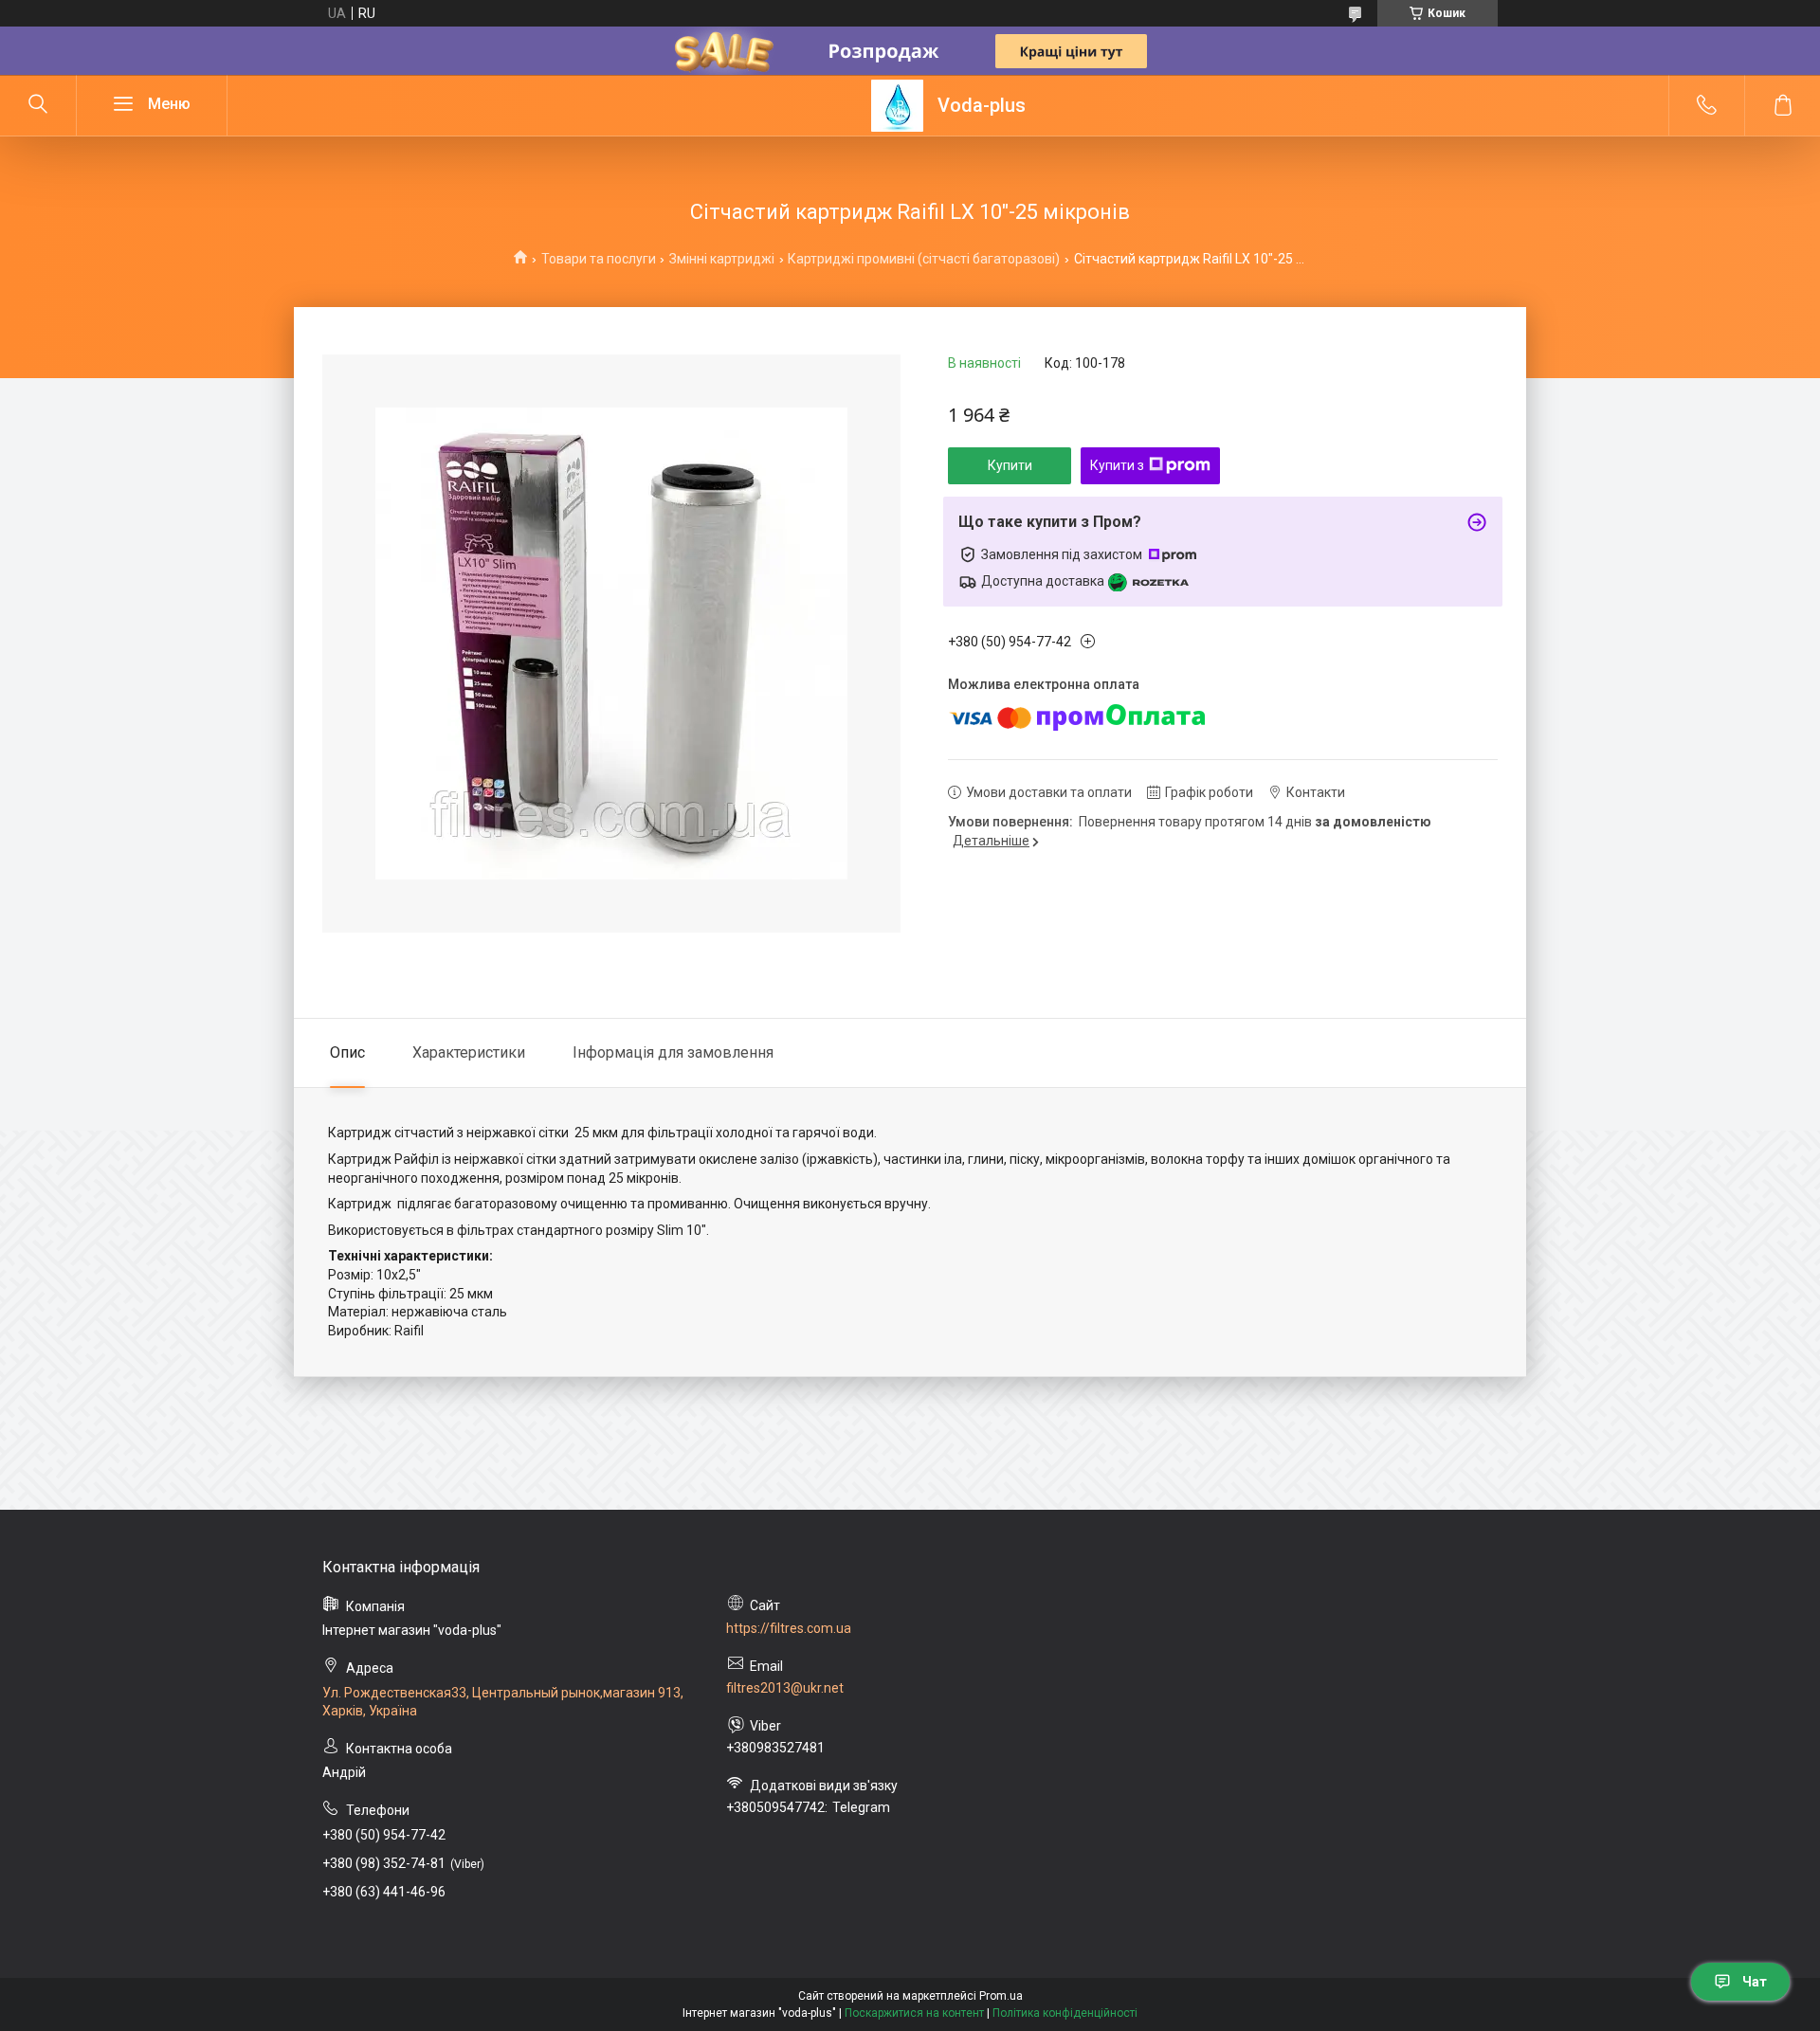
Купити (1010, 465)
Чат (1755, 1982)
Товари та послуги (599, 259)
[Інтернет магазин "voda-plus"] (897, 106)
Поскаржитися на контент (914, 2013)
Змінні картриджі (722, 259)
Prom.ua (1001, 1996)
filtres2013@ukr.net (785, 1688)
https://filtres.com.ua (789, 1628)
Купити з (1117, 465)
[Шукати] (38, 105)
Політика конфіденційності (1065, 2013)
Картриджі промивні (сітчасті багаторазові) (924, 259)
